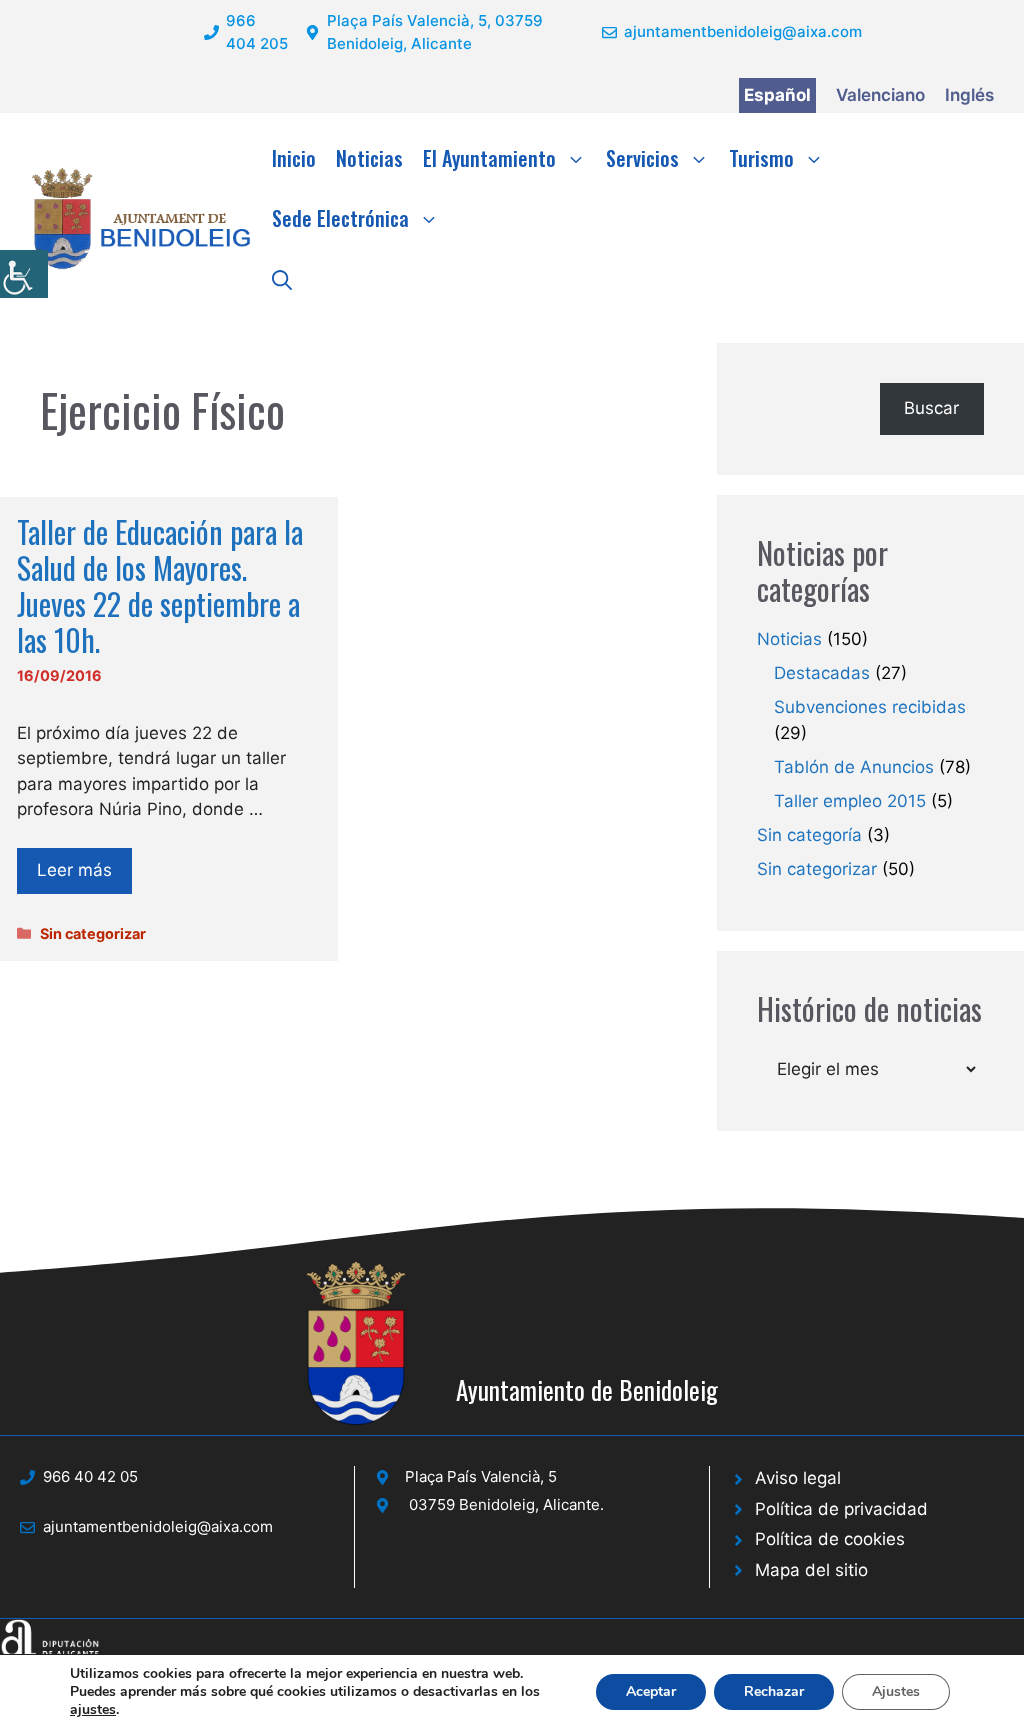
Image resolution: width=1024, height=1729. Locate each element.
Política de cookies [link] (830, 1539)
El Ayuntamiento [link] (489, 158)
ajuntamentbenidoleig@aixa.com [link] (743, 31)
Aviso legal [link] (798, 1478)
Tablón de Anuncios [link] (854, 767)
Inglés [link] (969, 95)
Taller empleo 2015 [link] (850, 801)
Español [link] (777, 95)
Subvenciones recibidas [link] (870, 707)
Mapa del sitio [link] (811, 1570)
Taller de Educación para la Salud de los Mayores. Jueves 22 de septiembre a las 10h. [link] (160, 585)
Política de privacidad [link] (841, 1509)
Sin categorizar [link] (93, 933)
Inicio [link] (294, 158)
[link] (24, 274)
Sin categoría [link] (809, 835)
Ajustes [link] (896, 1691)
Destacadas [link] (822, 673)
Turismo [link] (761, 158)
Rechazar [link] (774, 1691)
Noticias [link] (369, 158)
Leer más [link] (74, 870)
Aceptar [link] (651, 1691)
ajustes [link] (93, 1710)
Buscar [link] (931, 408)
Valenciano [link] (880, 95)
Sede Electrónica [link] (340, 218)
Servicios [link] (642, 158)
